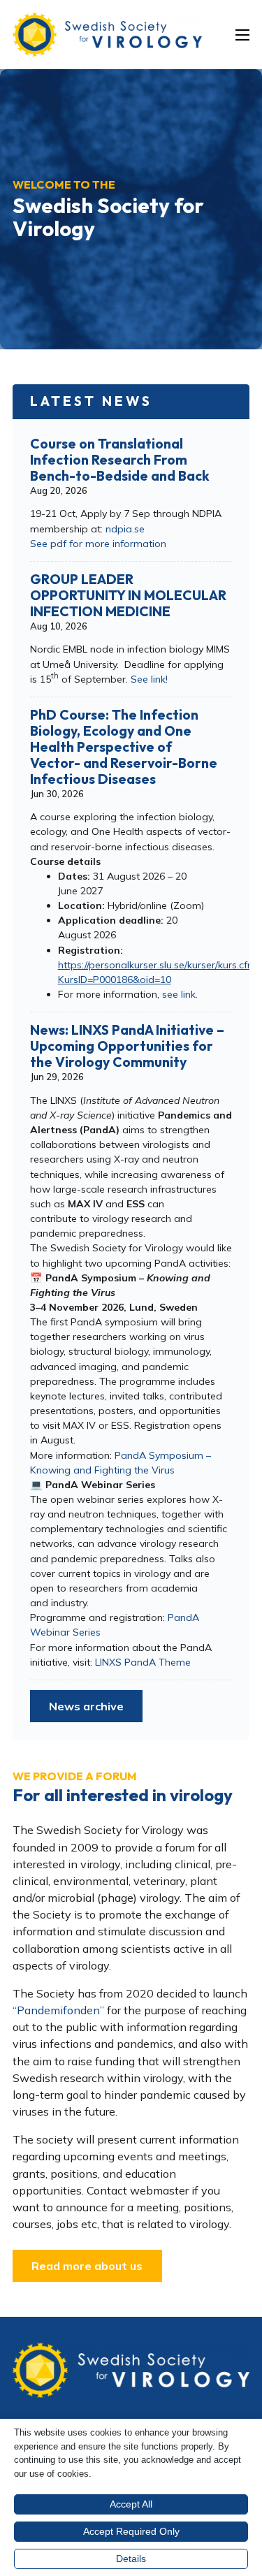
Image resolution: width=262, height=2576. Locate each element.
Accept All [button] (131, 2504)
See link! (149, 679)
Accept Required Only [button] (131, 2531)
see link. (180, 994)
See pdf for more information (98, 544)
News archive (86, 1706)
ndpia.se (125, 529)
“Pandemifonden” (58, 2010)
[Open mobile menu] (242, 35)
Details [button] (131, 2559)
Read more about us (87, 2266)
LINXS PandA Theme (143, 1662)
